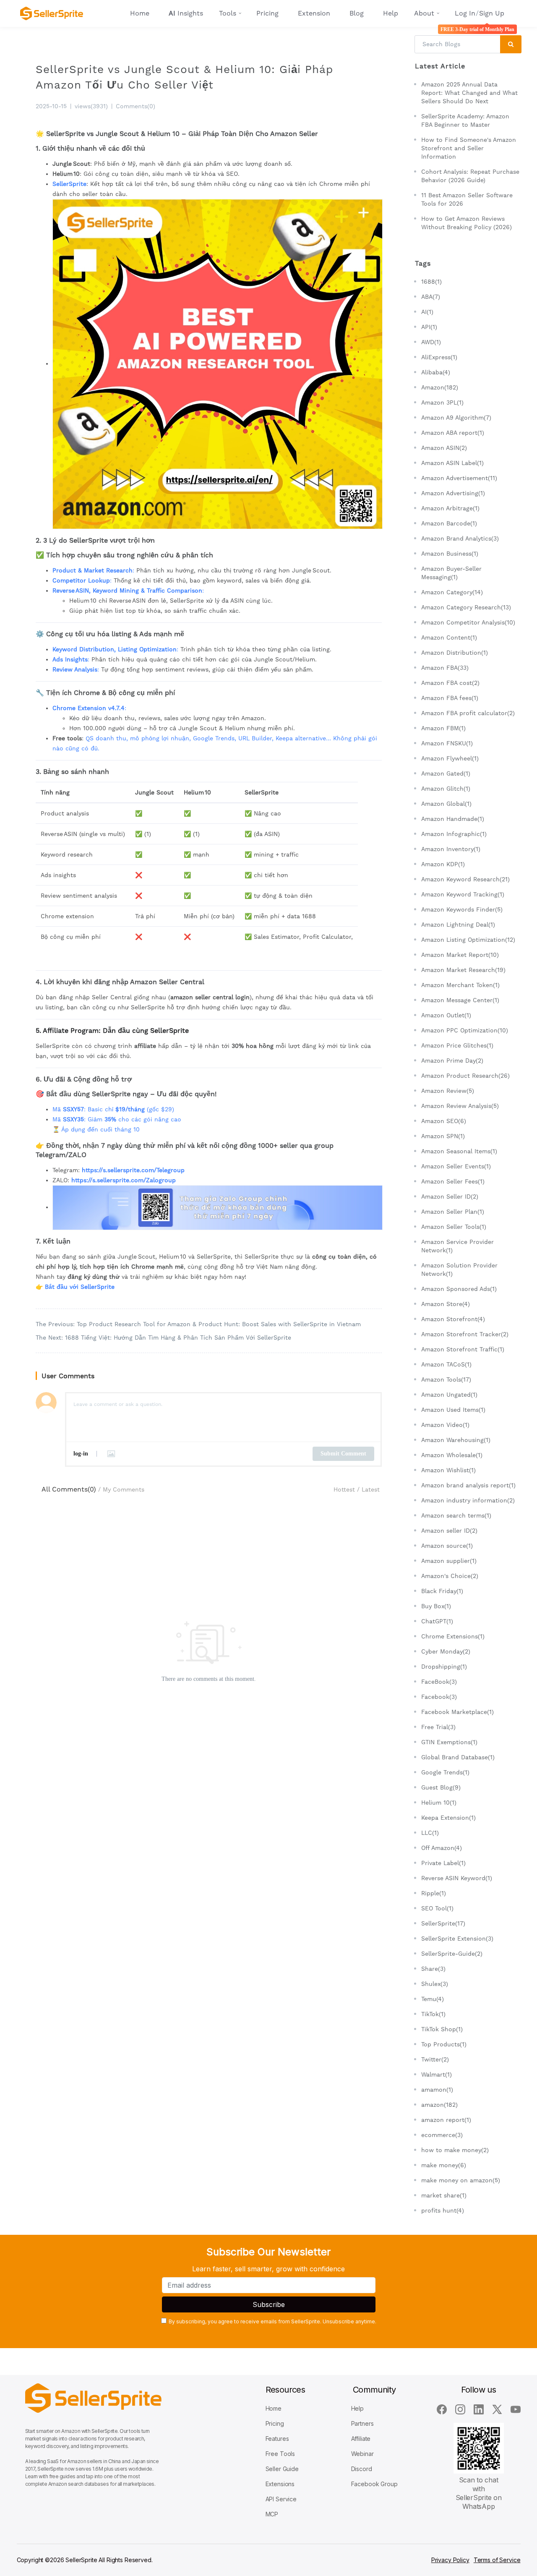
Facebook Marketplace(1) (457, 1712)
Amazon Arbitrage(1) (450, 508)
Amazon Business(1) (450, 554)
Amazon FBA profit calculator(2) (468, 713)
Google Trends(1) (445, 1772)
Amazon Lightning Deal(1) (458, 925)
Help (391, 13)
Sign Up (492, 13)
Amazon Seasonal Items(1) (459, 1151)
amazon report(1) (446, 2120)
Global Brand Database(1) (458, 1757)
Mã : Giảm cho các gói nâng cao (117, 1119)
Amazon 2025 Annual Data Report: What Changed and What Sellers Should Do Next (469, 93)
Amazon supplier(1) (449, 1561)
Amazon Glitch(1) (446, 789)
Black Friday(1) (442, 1591)
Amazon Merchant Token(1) (460, 985)
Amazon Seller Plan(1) (453, 1212)
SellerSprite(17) (443, 1923)
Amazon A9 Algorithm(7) (456, 418)
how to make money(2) (455, 2150)
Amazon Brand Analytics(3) (460, 538)
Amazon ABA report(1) (453, 433)
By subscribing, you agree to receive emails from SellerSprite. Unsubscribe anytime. (272, 2321)
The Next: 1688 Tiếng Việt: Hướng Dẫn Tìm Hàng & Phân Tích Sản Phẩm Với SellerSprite (163, 1338)
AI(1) (427, 312)
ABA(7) (431, 297)
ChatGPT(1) (437, 1621)
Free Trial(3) (438, 1727)
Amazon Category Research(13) (466, 607)
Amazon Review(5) (448, 1091)
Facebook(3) (439, 1697)
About (424, 13)
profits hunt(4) (443, 2210)
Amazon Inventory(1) (451, 849)
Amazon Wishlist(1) (448, 1470)
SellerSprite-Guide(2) (452, 1954)
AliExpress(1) (439, 357)
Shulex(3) (435, 1984)
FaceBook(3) (439, 1682)
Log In (465, 13)
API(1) (429, 327)
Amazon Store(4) (446, 1304)
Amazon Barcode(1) (449, 523)
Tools (228, 13)
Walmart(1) (437, 2074)
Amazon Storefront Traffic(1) (463, 1349)
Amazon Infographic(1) (454, 834)
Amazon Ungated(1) (449, 1395)
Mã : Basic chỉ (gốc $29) (113, 1109)
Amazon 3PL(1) (442, 402)
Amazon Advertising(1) (453, 493)
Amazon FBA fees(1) (450, 698)
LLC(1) (430, 1833)
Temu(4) (433, 1999)
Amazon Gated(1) (446, 773)
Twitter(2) (435, 2059)
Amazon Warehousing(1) (456, 1440)
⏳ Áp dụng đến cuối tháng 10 (96, 1129)
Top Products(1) (444, 2044)
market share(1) (444, 2195)
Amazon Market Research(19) (463, 970)
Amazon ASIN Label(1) (452, 463)
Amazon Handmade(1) (453, 819)
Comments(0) (136, 106)
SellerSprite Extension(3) (457, 1939)
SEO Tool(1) (437, 1908)
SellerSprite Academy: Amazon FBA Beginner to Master (465, 120)
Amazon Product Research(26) (465, 1076)
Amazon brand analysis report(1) (468, 1485)
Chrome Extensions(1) (453, 1636)
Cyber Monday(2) (446, 1651)
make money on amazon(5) (461, 2180)
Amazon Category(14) (452, 592)
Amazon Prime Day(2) (452, 1061)
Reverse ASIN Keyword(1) (457, 1878)
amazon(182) (439, 2105)
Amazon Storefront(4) (453, 1319)
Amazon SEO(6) (444, 1121)
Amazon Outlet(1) (446, 1015)
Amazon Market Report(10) (460, 955)
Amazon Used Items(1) (453, 1410)
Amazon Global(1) (446, 804)
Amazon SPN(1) (443, 1136)
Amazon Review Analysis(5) (460, 1106)
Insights (186, 13)
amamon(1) (437, 2090)
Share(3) (433, 1969)
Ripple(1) (434, 1893)
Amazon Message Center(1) (460, 1000)
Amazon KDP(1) (443, 864)
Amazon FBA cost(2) (450, 683)
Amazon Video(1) (445, 1425)
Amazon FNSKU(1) (447, 743)
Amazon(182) (440, 387)
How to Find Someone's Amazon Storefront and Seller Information (469, 148)
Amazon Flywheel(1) (450, 758)
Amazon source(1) (447, 1546)
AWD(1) (431, 342)
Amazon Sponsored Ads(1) (459, 1289)
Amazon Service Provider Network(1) (457, 1246)
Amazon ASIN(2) (444, 448)
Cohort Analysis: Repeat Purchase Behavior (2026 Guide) (470, 176)
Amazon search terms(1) (456, 1515)
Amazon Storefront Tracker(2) (465, 1334)
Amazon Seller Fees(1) (453, 1181)
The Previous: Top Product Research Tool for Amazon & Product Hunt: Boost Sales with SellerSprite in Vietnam (198, 1324)
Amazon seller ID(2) (449, 1531)
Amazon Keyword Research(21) (465, 879)
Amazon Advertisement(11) (459, 478)
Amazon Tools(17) (446, 1379)
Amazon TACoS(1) (446, 1364)
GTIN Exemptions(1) (449, 1742)
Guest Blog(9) (441, 1787)
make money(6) (444, 2165)
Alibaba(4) (436, 372)
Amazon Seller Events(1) (456, 1166)
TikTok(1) (433, 2014)
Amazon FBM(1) (443, 728)
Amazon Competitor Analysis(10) (468, 622)
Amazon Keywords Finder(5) (462, 909)
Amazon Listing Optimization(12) (468, 940)
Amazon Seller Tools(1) (454, 1227)
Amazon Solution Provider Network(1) (459, 1270)
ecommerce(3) (442, 2135)
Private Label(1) (443, 1863)
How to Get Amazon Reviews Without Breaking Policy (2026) (467, 223)
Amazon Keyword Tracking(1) (463, 894)
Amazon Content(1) (449, 637)
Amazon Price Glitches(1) (457, 1045)
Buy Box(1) (436, 1606)
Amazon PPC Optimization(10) (465, 1030)
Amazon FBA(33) (445, 668)
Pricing (267, 13)
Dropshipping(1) (444, 1667)
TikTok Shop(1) (442, 2029)
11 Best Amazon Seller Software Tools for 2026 (467, 199)
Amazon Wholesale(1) (452, 1455)
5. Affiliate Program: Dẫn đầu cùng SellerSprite (112, 1031)
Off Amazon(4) (442, 1848)
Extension (314, 13)
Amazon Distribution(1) (455, 653)
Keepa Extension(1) (448, 1818)
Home (140, 13)
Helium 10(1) (439, 1803)
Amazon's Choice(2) (450, 1576)
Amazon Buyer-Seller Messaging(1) (451, 573)
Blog (357, 13)
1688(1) (431, 282)
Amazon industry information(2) (468, 1500)
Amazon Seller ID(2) (450, 1197)
